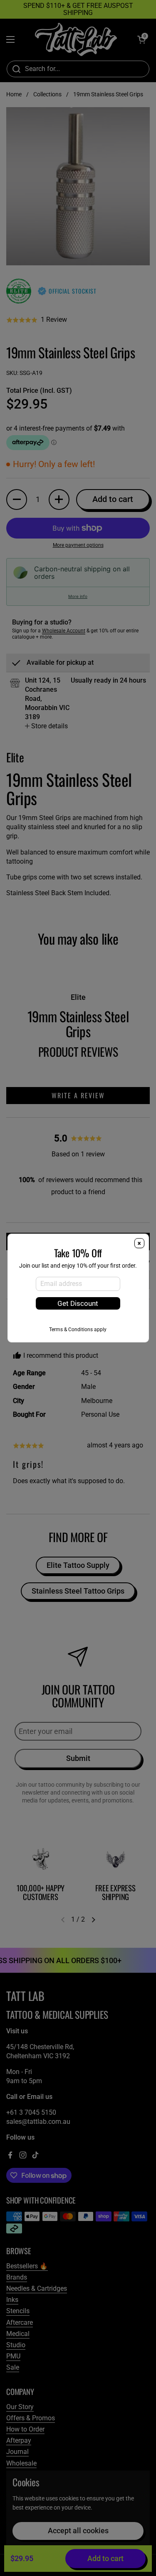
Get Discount (78, 1303)
